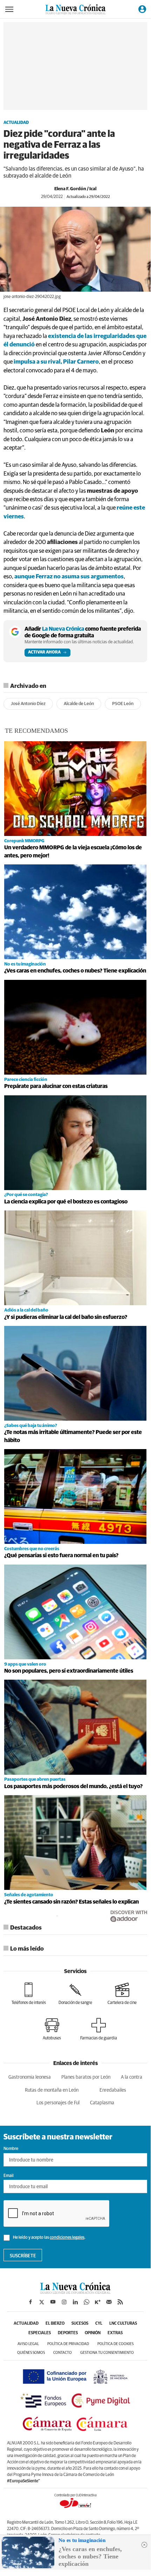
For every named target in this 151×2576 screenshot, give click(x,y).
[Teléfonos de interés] (29, 1994)
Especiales (40, 2333)
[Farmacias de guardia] (99, 2029)
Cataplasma (102, 2103)
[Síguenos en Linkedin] (75, 2302)
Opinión (93, 2333)
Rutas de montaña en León (52, 2090)
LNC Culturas (123, 2324)
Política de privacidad (68, 2344)
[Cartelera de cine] (122, 1994)
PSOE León (123, 704)
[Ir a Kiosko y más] (98, 2302)
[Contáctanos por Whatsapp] (87, 2302)
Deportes (68, 2333)
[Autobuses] (52, 2029)
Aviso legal (28, 2344)
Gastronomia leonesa (30, 2077)
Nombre (11, 2149)
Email (9, 2176)
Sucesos (80, 2324)
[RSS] (120, 2302)
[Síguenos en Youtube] (53, 2302)
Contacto (63, 2353)
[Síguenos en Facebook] (30, 2302)
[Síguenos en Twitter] (42, 2302)
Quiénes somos (31, 2353)
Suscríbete (23, 2256)
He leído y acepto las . (49, 2238)
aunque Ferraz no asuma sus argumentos (69, 577)
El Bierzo (55, 2324)
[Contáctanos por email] (109, 2302)
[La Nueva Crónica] (75, 2292)
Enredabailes (113, 2090)
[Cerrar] (144, 2545)
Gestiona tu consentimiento (107, 2353)
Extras (115, 2333)
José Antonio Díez (28, 704)
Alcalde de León (79, 704)
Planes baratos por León (86, 2077)
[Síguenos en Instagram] (64, 2302)
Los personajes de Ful (58, 2103)
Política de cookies (115, 2344)
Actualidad (16, 123)
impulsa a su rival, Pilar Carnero (56, 362)
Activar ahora (44, 652)
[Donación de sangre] (75, 1994)
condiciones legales (67, 2238)
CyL (99, 2324)
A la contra (132, 2077)
